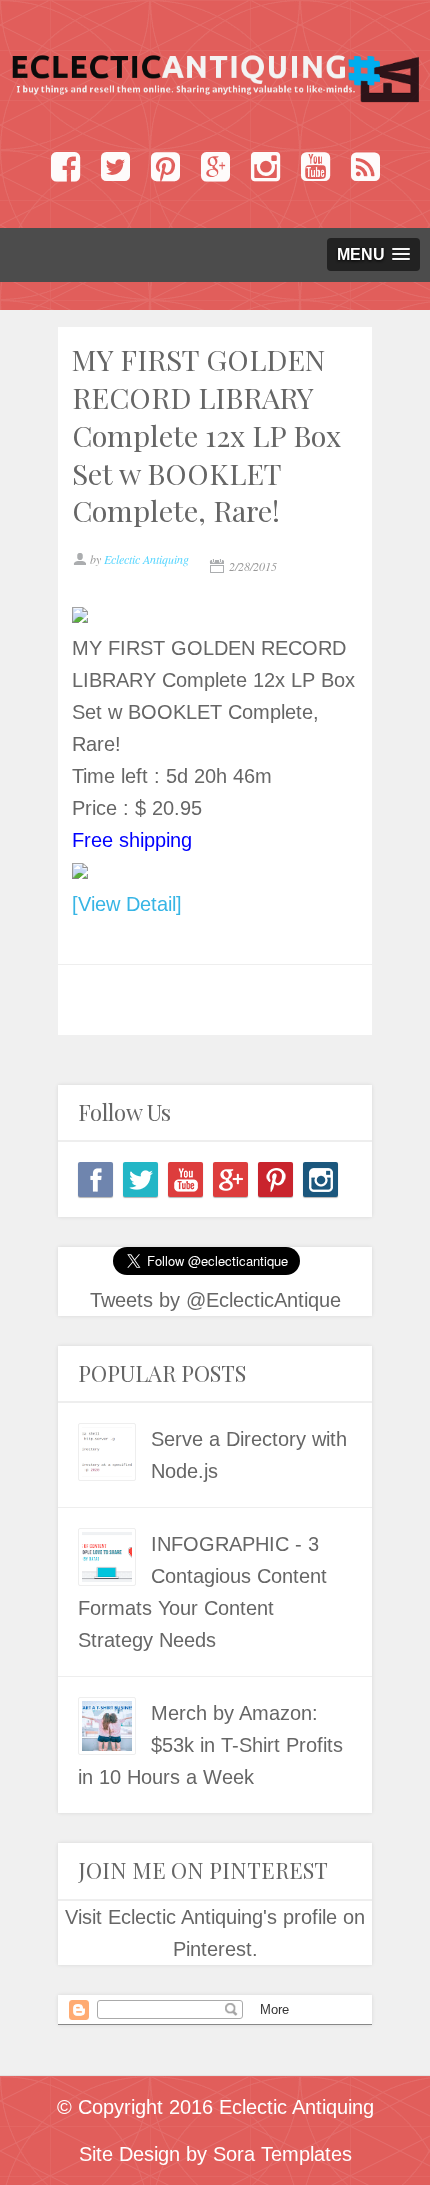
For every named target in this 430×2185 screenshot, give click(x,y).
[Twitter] (140, 1179)
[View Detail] (127, 904)
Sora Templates (282, 2154)
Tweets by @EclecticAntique (215, 1300)
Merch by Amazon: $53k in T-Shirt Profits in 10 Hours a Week (210, 1745)
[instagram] (320, 1179)
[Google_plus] (230, 1179)
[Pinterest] (275, 1179)
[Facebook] (95, 1179)
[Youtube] (185, 1179)
